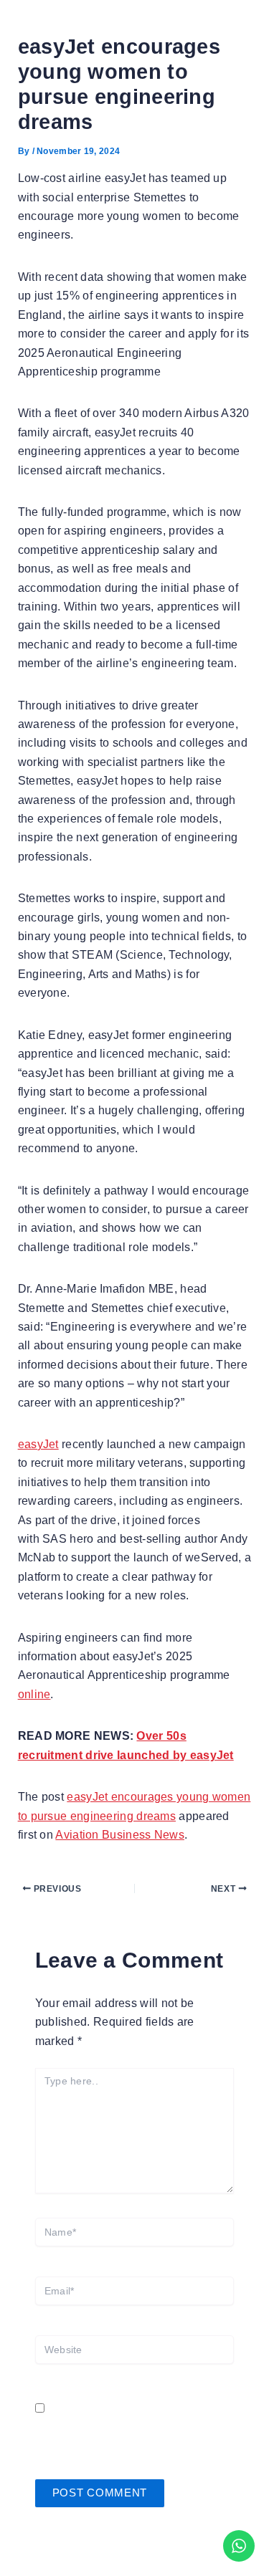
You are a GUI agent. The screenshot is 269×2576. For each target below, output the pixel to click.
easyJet (38, 1444)
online (34, 1694)
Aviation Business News (120, 1835)
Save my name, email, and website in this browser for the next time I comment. (127, 2428)
